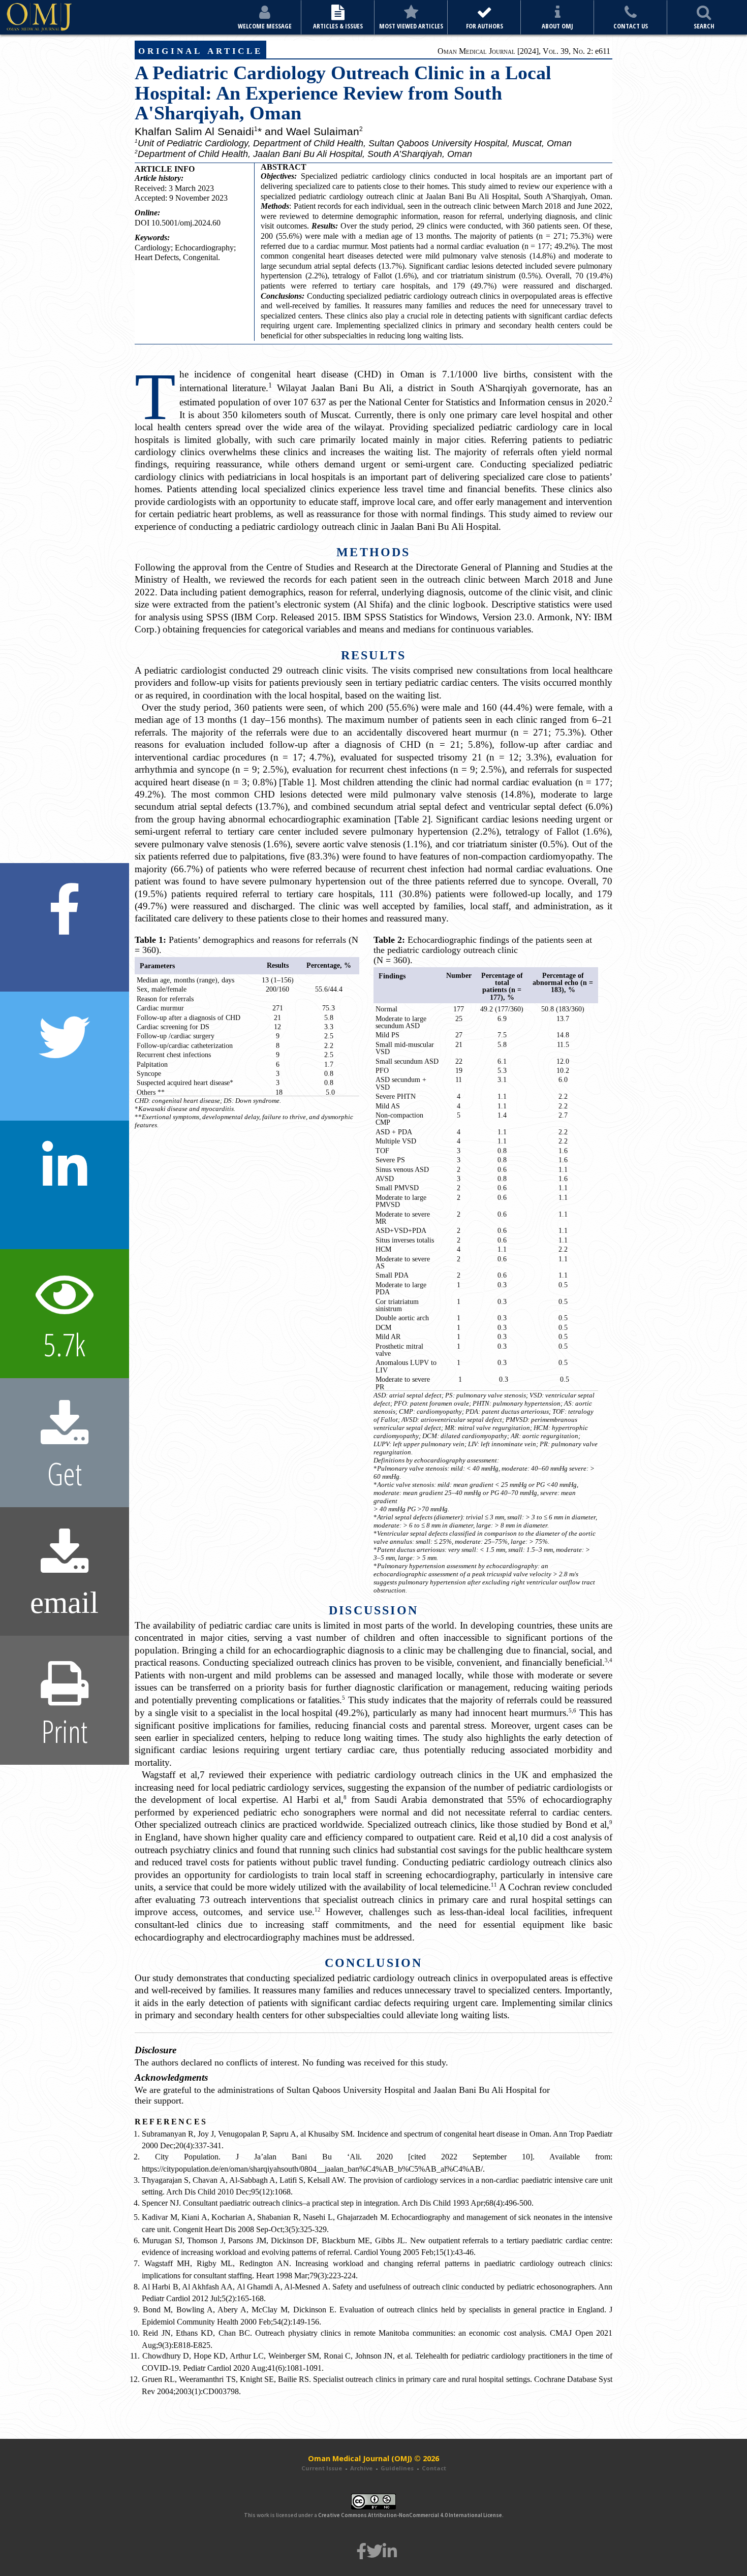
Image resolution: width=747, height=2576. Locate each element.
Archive (361, 2468)
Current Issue (322, 2468)
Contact (434, 2468)
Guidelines (397, 2468)
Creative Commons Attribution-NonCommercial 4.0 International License (410, 2515)
